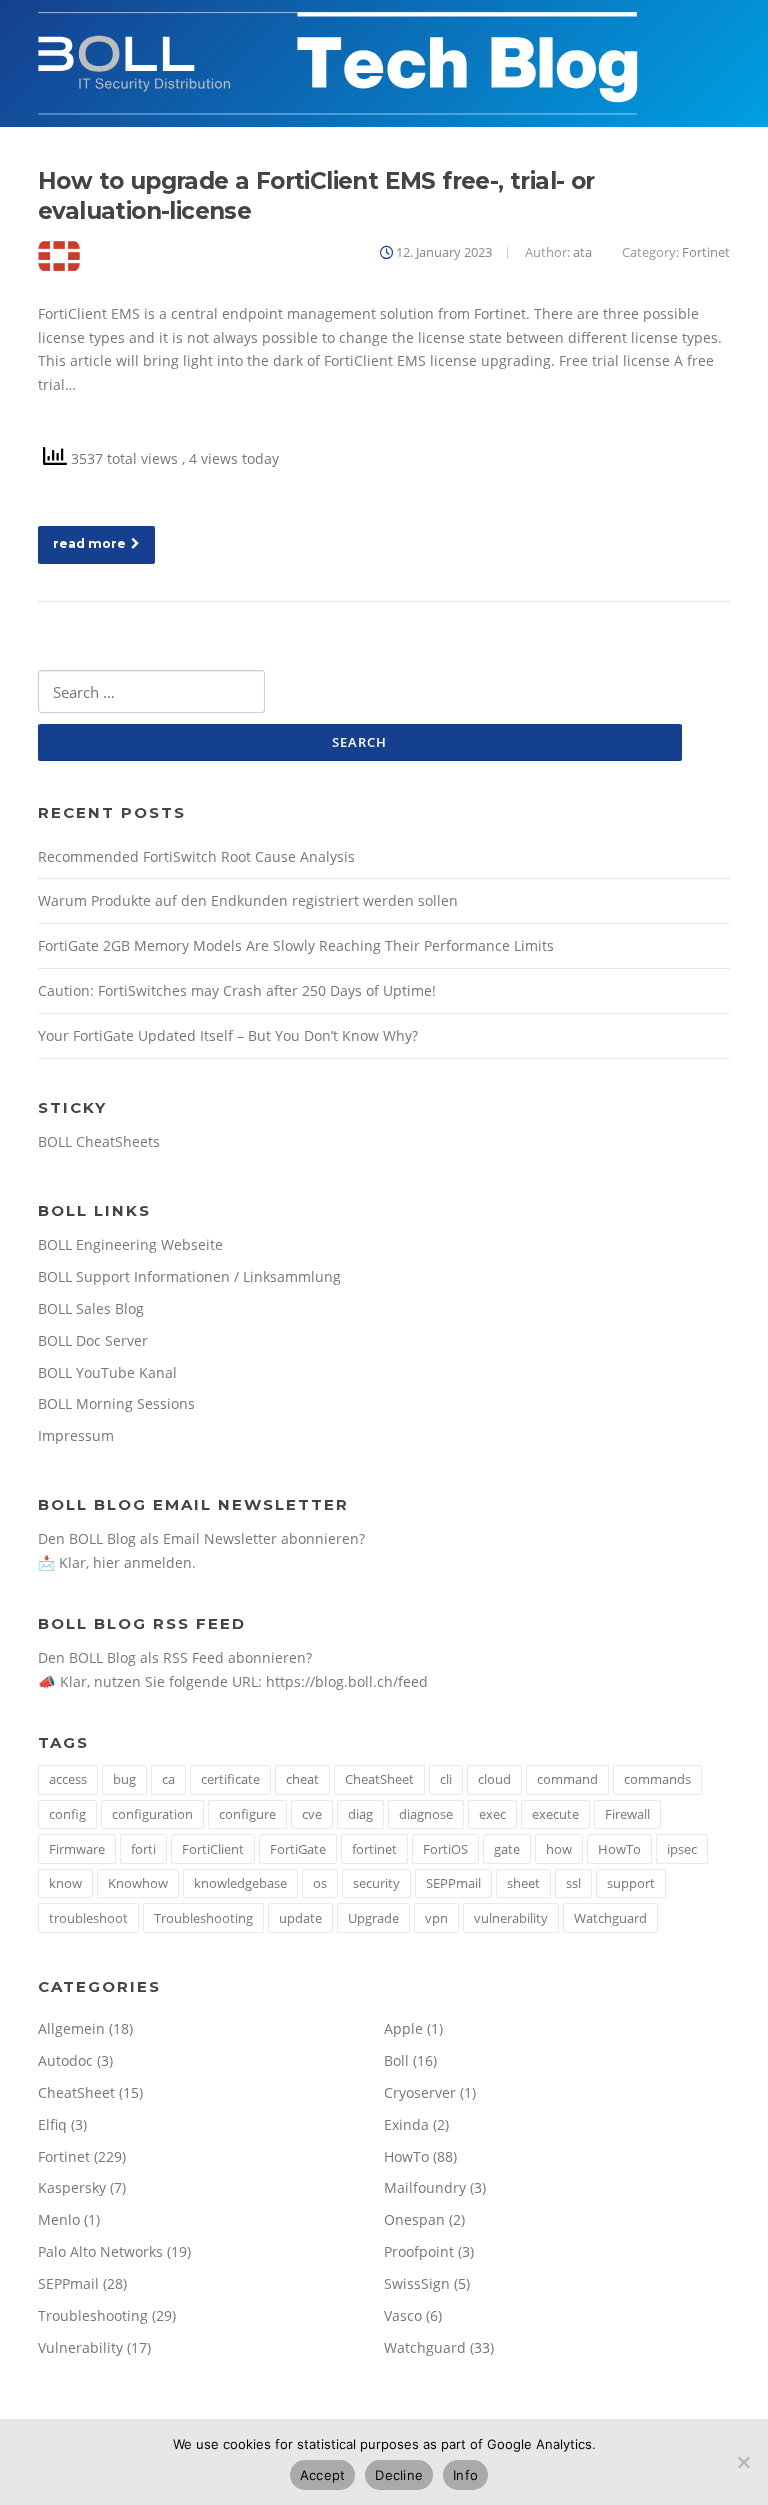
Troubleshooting (203, 1918)
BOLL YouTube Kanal (107, 1372)
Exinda (406, 2124)
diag (360, 1814)
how (559, 1849)
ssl (573, 1883)
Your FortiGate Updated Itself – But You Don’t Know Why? (228, 1035)
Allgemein (71, 2028)
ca (168, 1779)
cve (312, 1814)
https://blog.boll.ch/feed (347, 1681)
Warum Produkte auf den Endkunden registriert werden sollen (248, 900)
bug (124, 1779)
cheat (302, 1779)
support (631, 1883)
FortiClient (213, 1849)
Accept (323, 2475)
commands (657, 1779)
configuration (152, 1814)
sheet (523, 1883)
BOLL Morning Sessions (116, 1403)
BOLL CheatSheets (99, 1141)
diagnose (426, 1814)
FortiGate (298, 1849)
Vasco (403, 2315)
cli (446, 1779)
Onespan (414, 2219)
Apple (403, 2028)
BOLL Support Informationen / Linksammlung (189, 1276)
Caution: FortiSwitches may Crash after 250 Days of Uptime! (237, 990)
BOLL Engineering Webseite (130, 1244)
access (68, 1779)
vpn (436, 1918)
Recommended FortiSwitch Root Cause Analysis (196, 856)
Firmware (77, 1849)
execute (555, 1814)
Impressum (76, 1435)
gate (507, 1849)
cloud (494, 1779)
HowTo (619, 1849)
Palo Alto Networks (100, 2251)
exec (492, 1814)
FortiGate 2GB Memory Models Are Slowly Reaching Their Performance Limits (296, 945)
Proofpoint (419, 2251)
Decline (399, 2475)
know (65, 1883)
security (376, 1883)
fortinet (374, 1849)
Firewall (627, 1814)
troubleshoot (88, 1918)
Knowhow (138, 1883)
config (67, 1814)
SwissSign (417, 2283)
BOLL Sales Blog (91, 1308)
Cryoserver (420, 2092)
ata (582, 252)
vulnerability (511, 1918)
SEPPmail (453, 1883)
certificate (230, 1779)
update (300, 1918)
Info (465, 2475)
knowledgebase (240, 1883)
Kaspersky (72, 2187)
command (567, 1779)
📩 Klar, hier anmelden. (117, 1562)
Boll (396, 2060)
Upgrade (373, 1918)
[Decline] (743, 2462)
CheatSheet (379, 1779)
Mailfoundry (425, 2187)
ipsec (682, 1849)
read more (89, 543)
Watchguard (610, 1918)
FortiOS (445, 1849)
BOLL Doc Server (93, 1340)
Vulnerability (80, 2347)
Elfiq (52, 2124)
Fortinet (706, 252)
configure (247, 1814)
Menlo (59, 2219)
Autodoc (65, 2060)
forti (143, 1849)
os (320, 1883)
